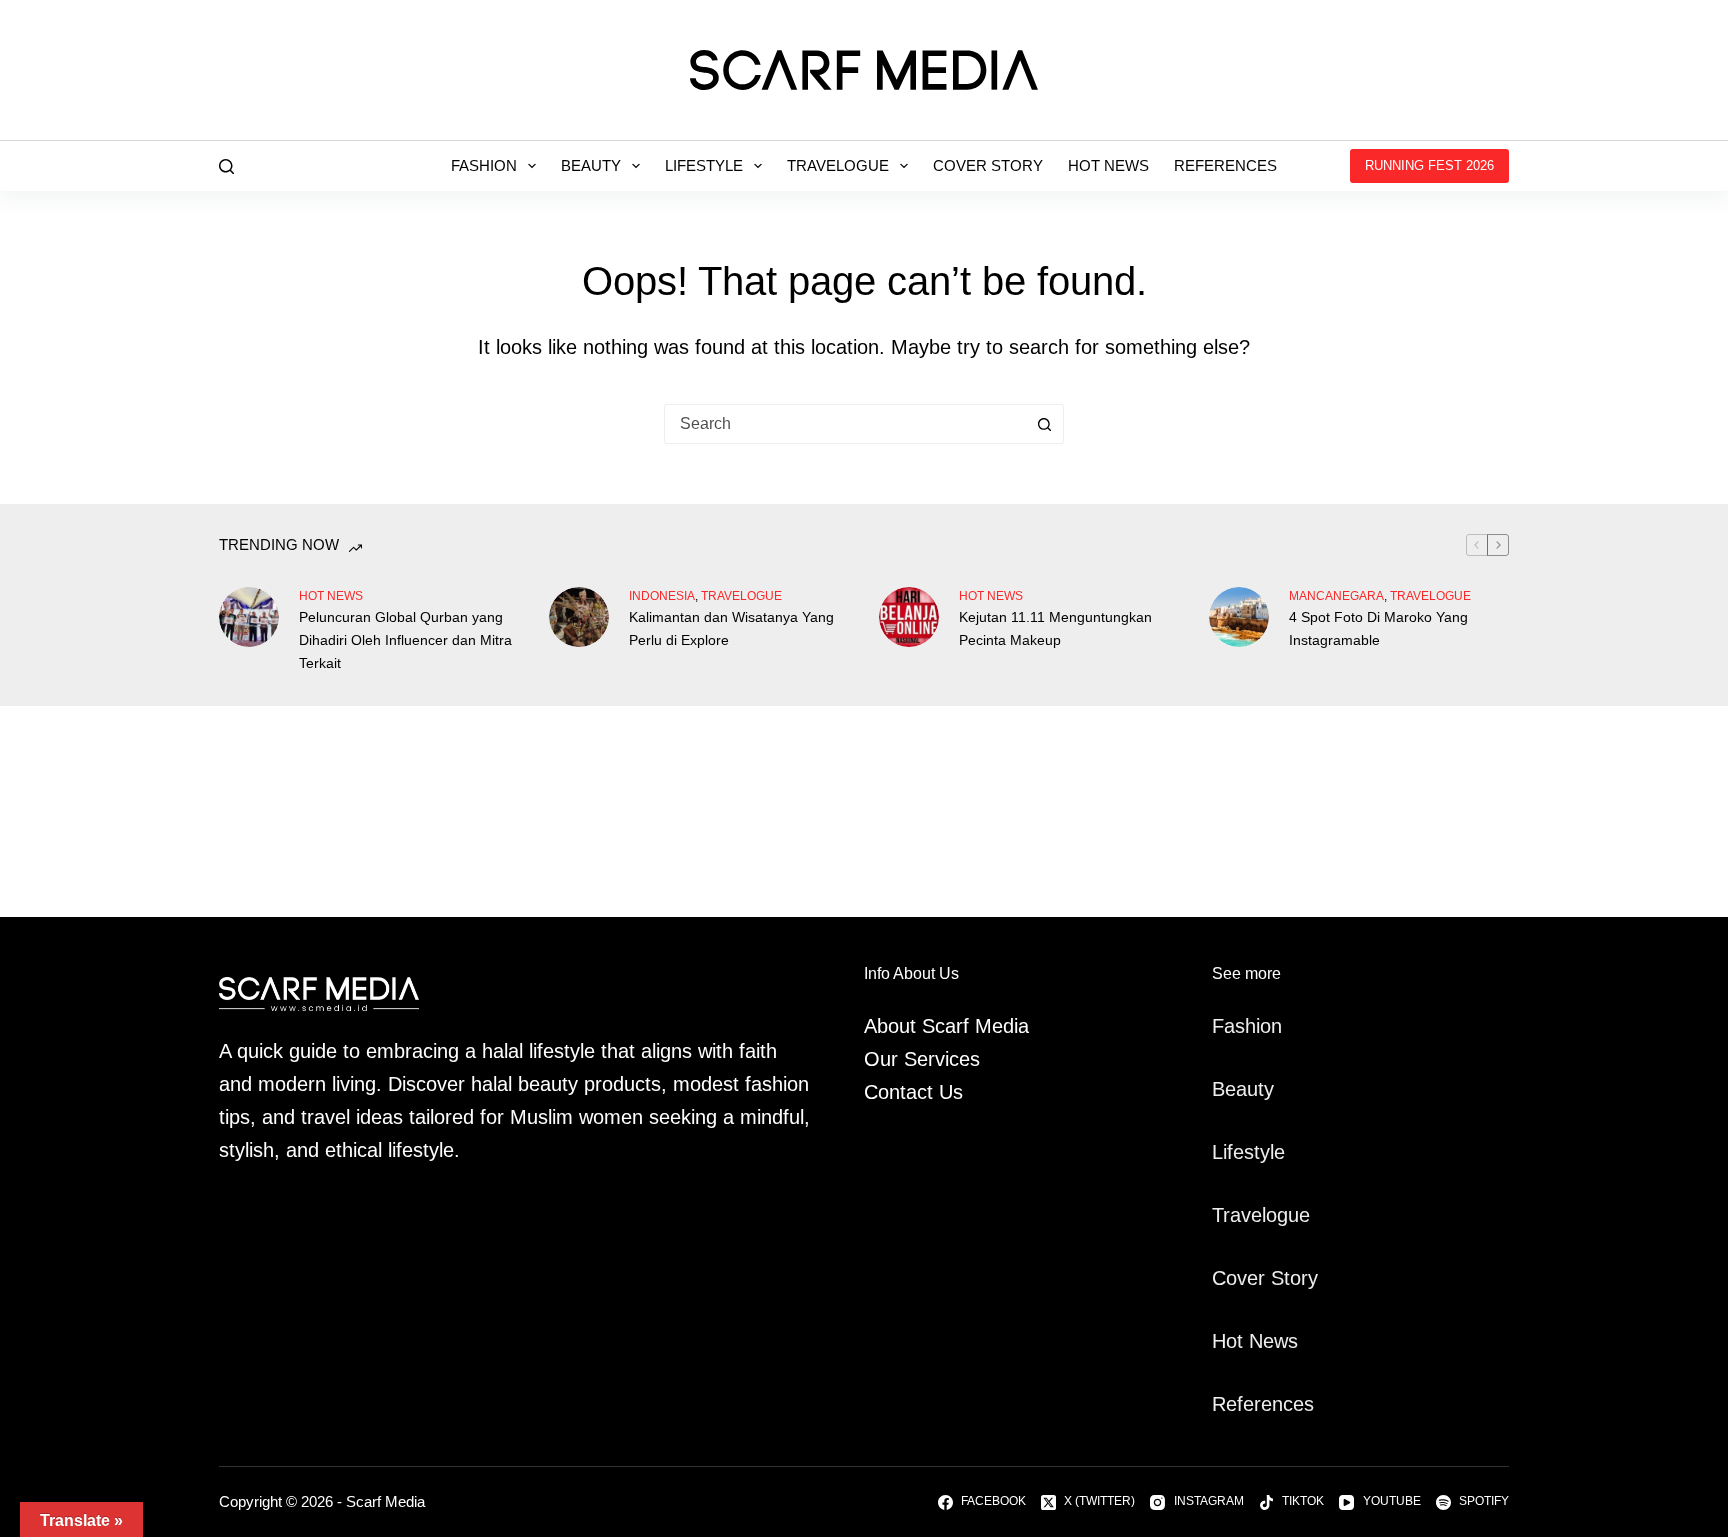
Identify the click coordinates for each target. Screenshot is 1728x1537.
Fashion (484, 165)
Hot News (1108, 165)
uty (1260, 1089)
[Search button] (1044, 424)
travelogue (741, 596)
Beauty (591, 165)
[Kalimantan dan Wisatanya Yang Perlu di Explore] (579, 617)
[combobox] (845, 424)
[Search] (226, 166)
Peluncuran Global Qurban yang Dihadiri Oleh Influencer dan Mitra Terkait (405, 640)
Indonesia (662, 596)
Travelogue (838, 165)
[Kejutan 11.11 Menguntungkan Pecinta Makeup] (909, 617)
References (1225, 165)
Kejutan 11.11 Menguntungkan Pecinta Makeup (1055, 628)
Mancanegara (1336, 596)
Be (1224, 1089)
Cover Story (988, 165)
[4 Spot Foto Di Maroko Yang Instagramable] (1239, 617)
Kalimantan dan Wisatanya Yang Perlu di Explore (731, 628)
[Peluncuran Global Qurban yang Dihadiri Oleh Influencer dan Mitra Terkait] (249, 617)
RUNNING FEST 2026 (1429, 165)
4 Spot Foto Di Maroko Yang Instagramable (1378, 628)
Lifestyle (704, 165)
